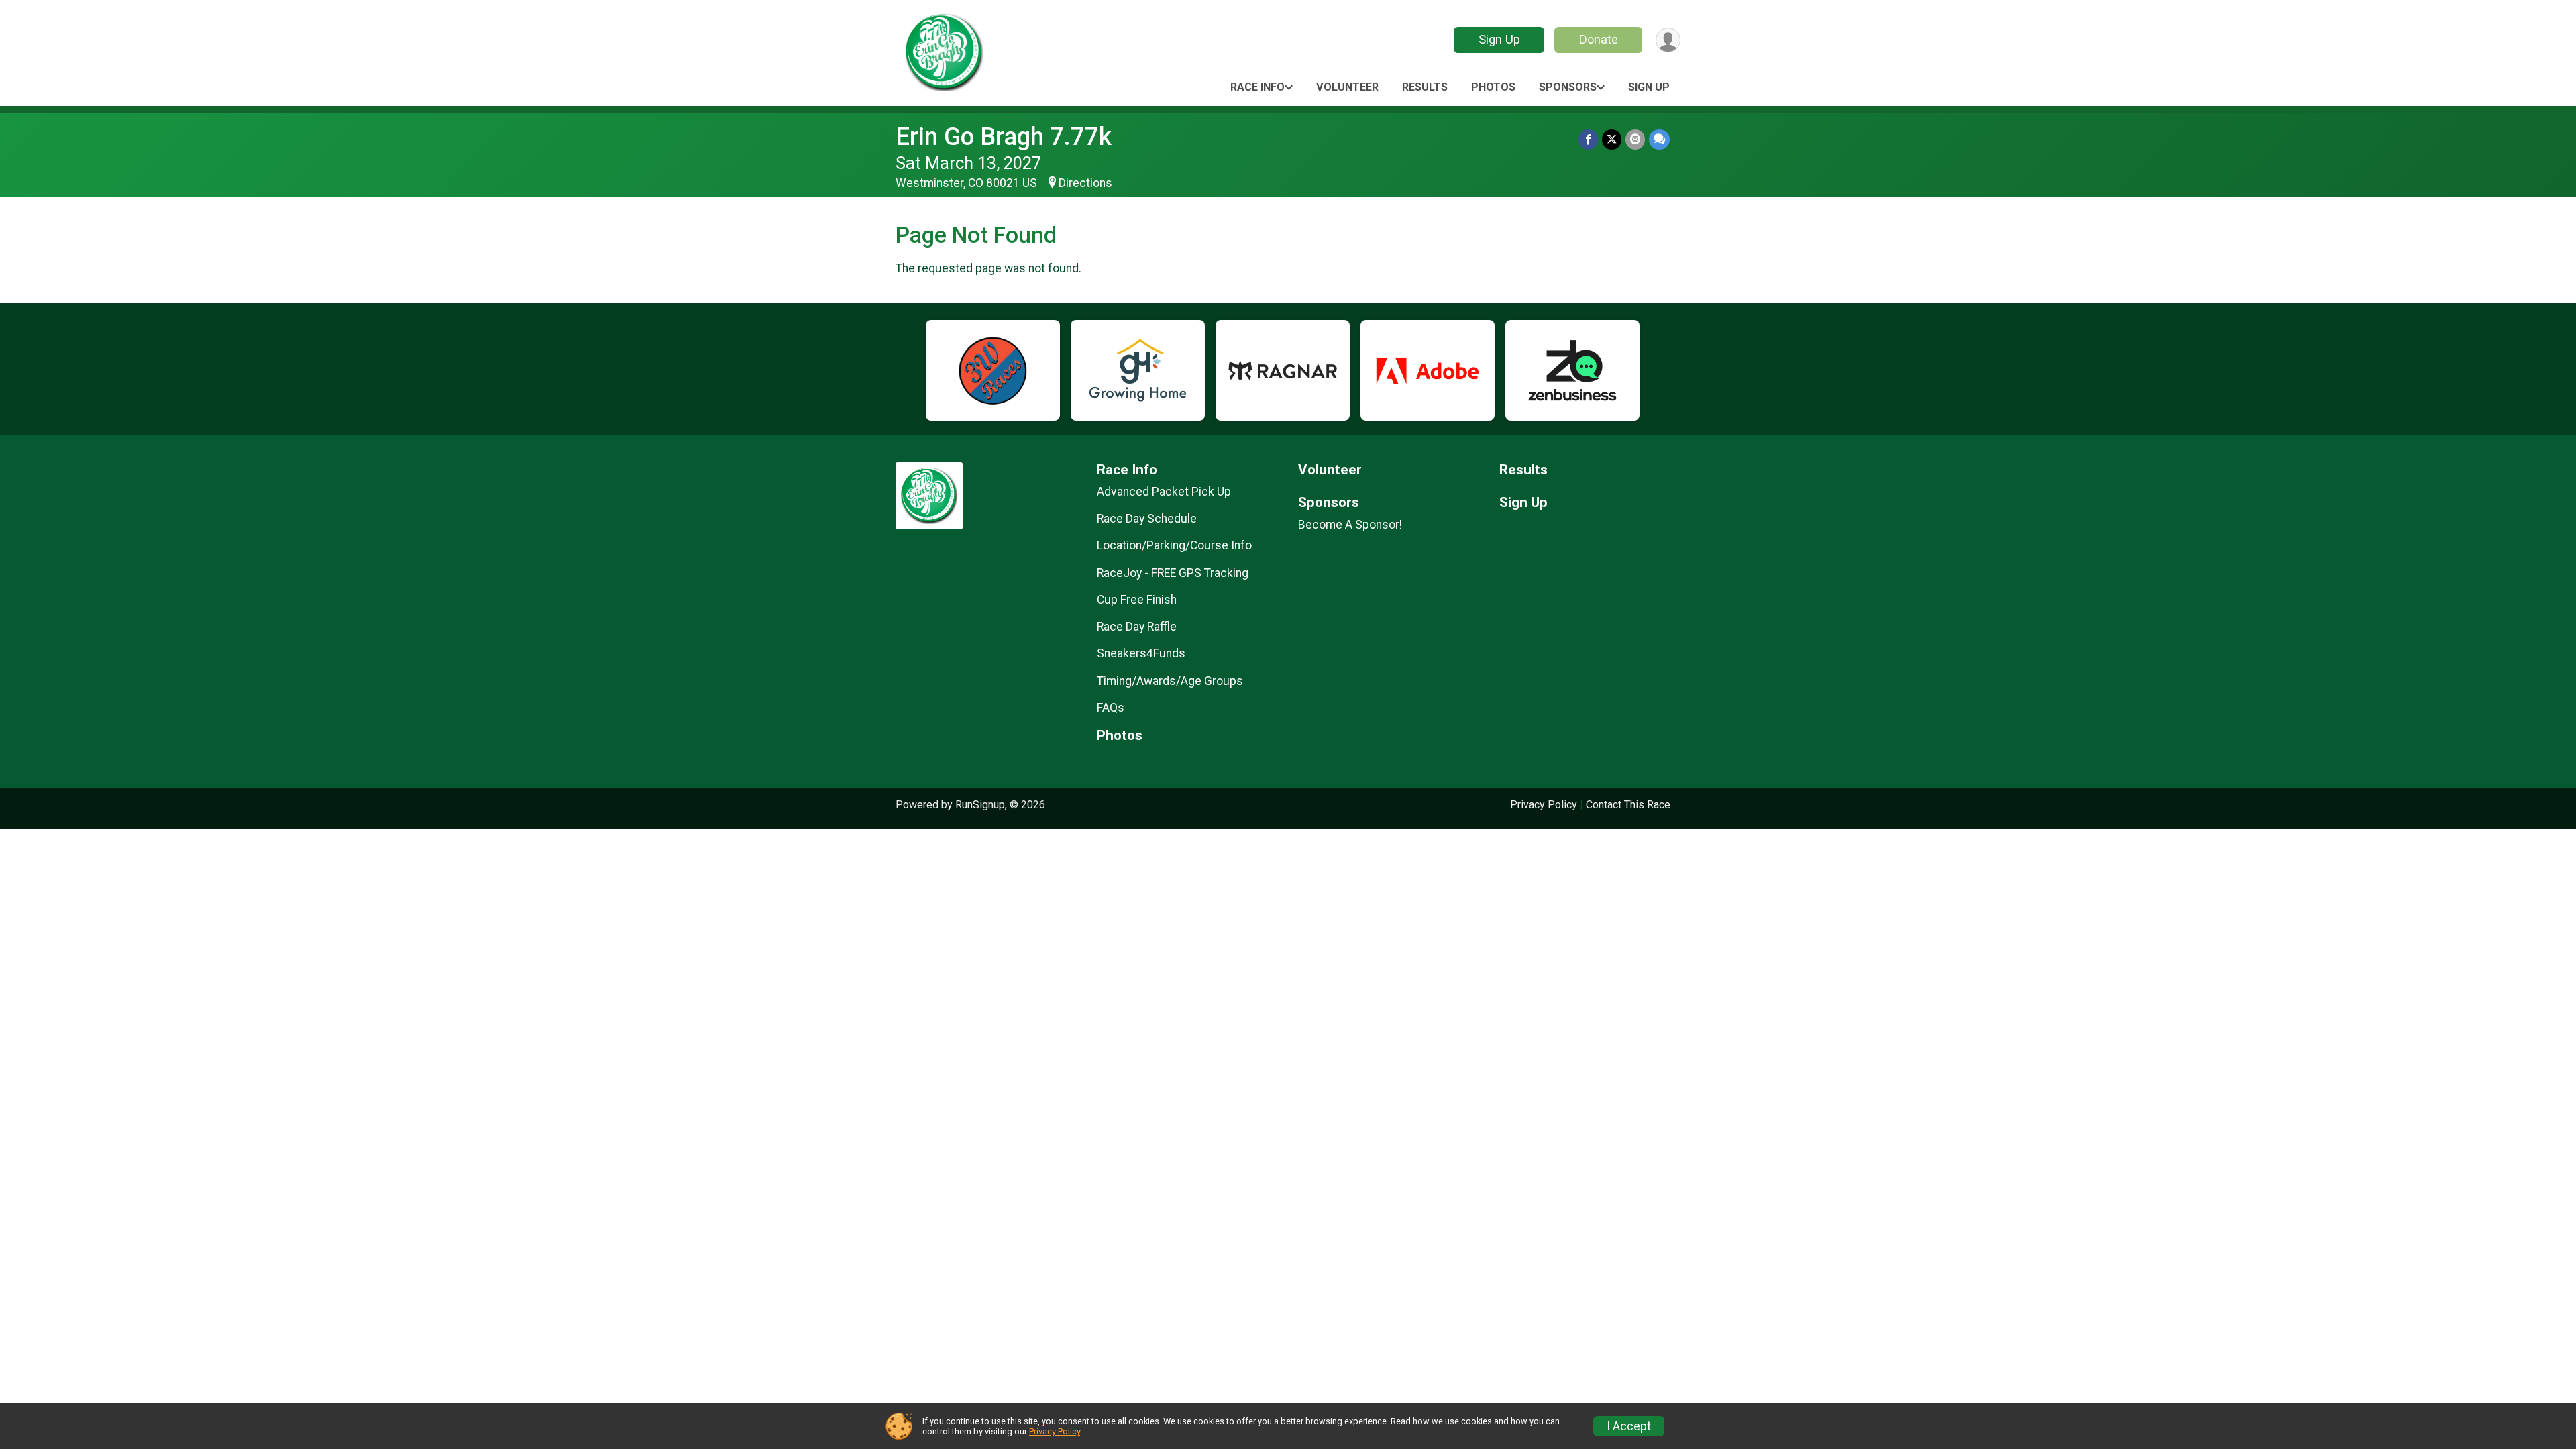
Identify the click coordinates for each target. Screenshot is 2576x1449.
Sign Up (1499, 39)
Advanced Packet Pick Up (1164, 492)
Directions (1085, 183)
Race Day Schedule (1147, 519)
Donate (1599, 39)
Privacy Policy (1544, 805)
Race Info (1257, 87)
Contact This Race (1628, 805)
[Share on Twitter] (1612, 139)
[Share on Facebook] (1588, 139)
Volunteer (1347, 87)
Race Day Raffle (1137, 627)
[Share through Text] (1659, 139)
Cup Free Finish (1137, 600)
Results (1425, 87)
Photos (1493, 87)
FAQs (1111, 708)
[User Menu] (1668, 40)
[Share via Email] (1635, 139)
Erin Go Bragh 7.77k (1004, 137)
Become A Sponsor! (1350, 525)
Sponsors (1568, 87)
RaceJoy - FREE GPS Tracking (1173, 573)
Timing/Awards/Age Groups (1170, 681)
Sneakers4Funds (1141, 653)
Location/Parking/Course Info (1174, 545)
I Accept (1629, 1426)
